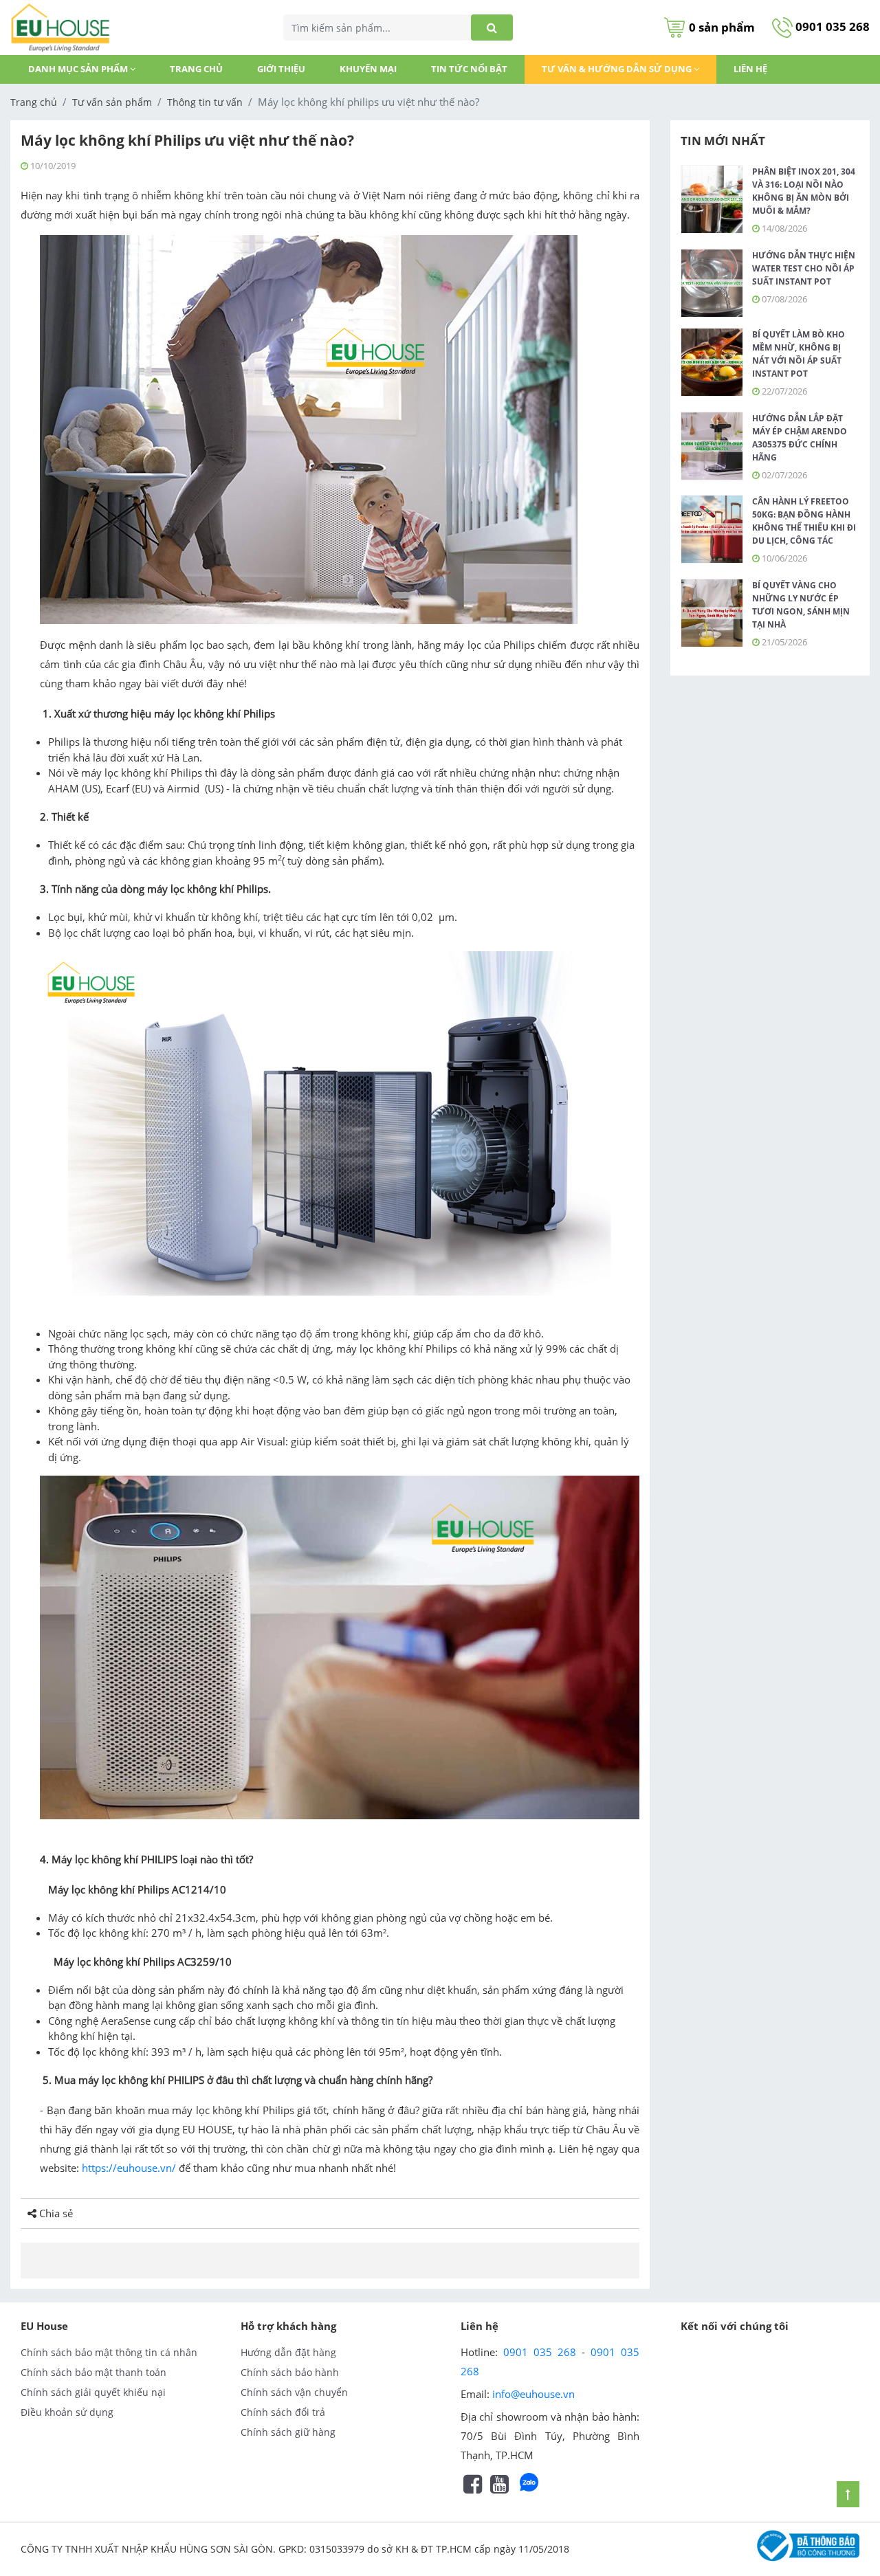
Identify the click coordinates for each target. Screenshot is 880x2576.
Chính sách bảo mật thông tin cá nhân (109, 2352)
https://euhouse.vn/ (129, 2168)
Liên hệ (750, 69)
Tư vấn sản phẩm (112, 102)
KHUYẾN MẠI (368, 69)
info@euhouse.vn (533, 2394)
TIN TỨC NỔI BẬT (469, 69)
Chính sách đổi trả (283, 2412)
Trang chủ (196, 69)
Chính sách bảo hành (290, 2372)
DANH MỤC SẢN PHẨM (79, 69)
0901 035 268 (831, 26)
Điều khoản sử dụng (67, 2412)
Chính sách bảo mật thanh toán (93, 2372)
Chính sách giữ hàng (288, 2432)
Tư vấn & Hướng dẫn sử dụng (618, 69)
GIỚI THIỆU (281, 69)
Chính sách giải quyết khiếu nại (93, 2392)
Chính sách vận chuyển (294, 2392)
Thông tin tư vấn (205, 102)
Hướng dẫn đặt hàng (288, 2352)
